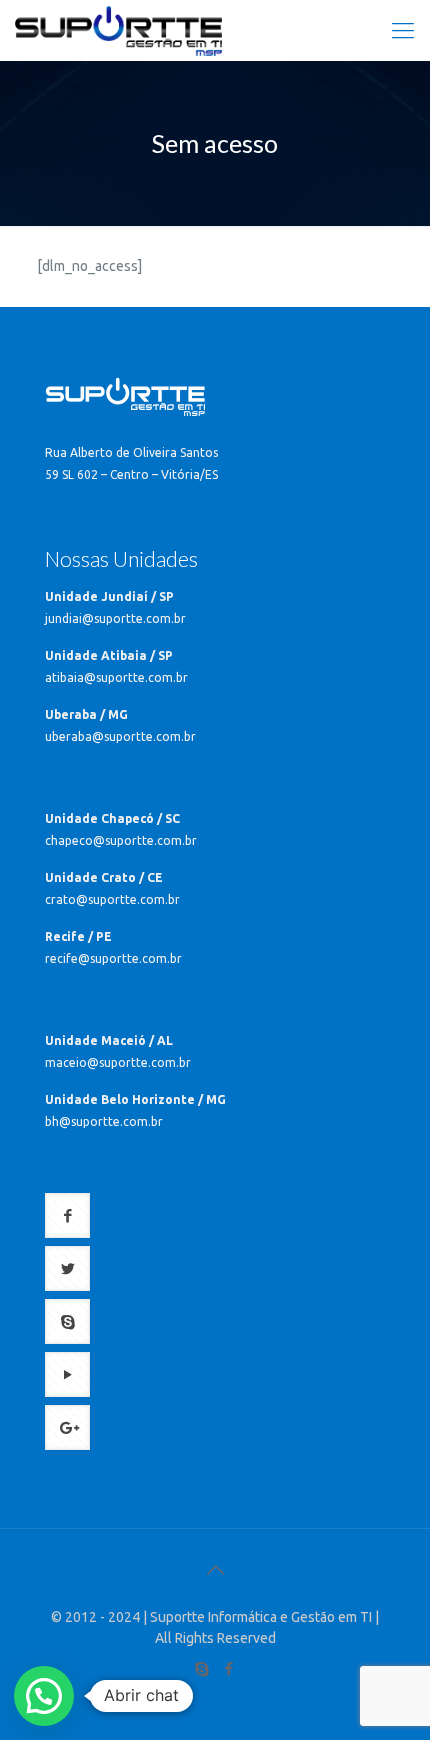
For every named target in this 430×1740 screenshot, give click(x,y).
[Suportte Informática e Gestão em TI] (118, 30)
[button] (44, 1696)
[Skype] (201, 1668)
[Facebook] (228, 1668)
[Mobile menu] (403, 30)
